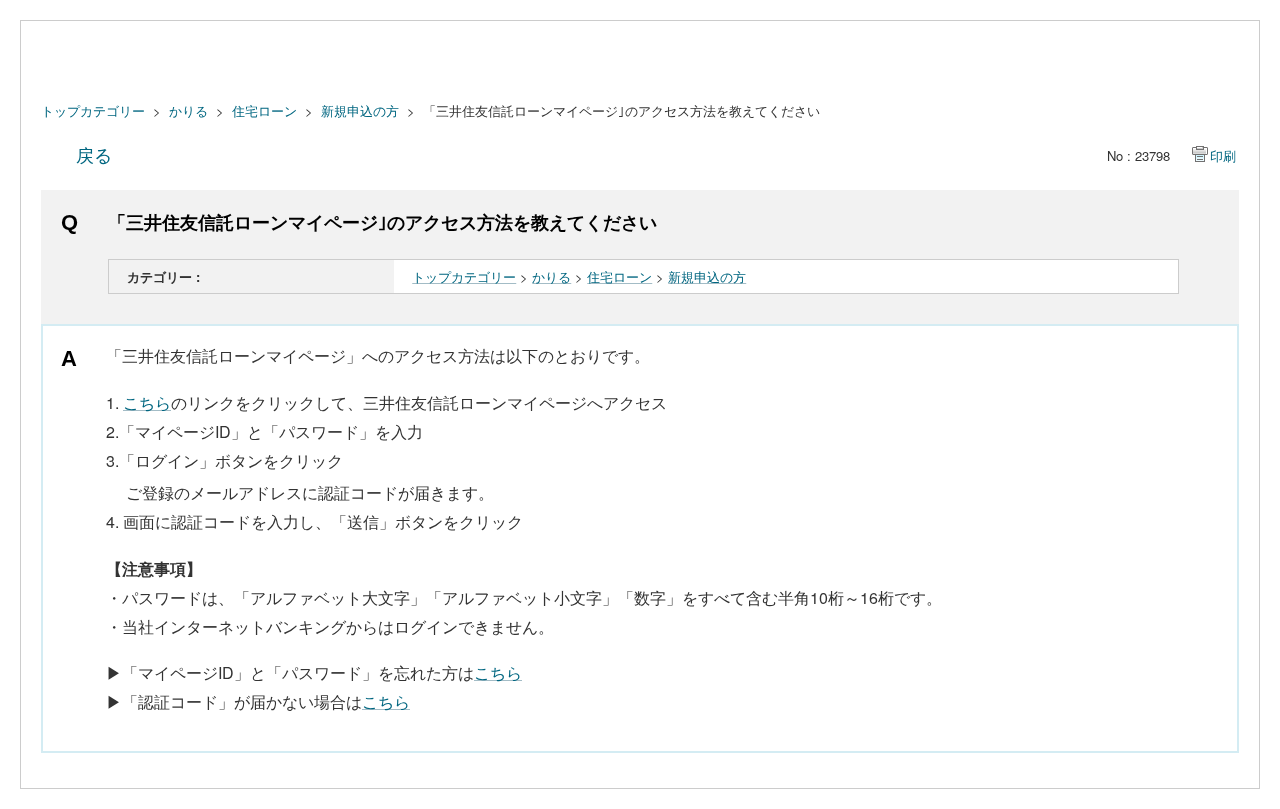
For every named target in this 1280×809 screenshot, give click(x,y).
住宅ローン (264, 110)
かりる (188, 110)
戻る (94, 154)
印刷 (1223, 155)
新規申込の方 (360, 110)
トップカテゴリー (93, 110)
